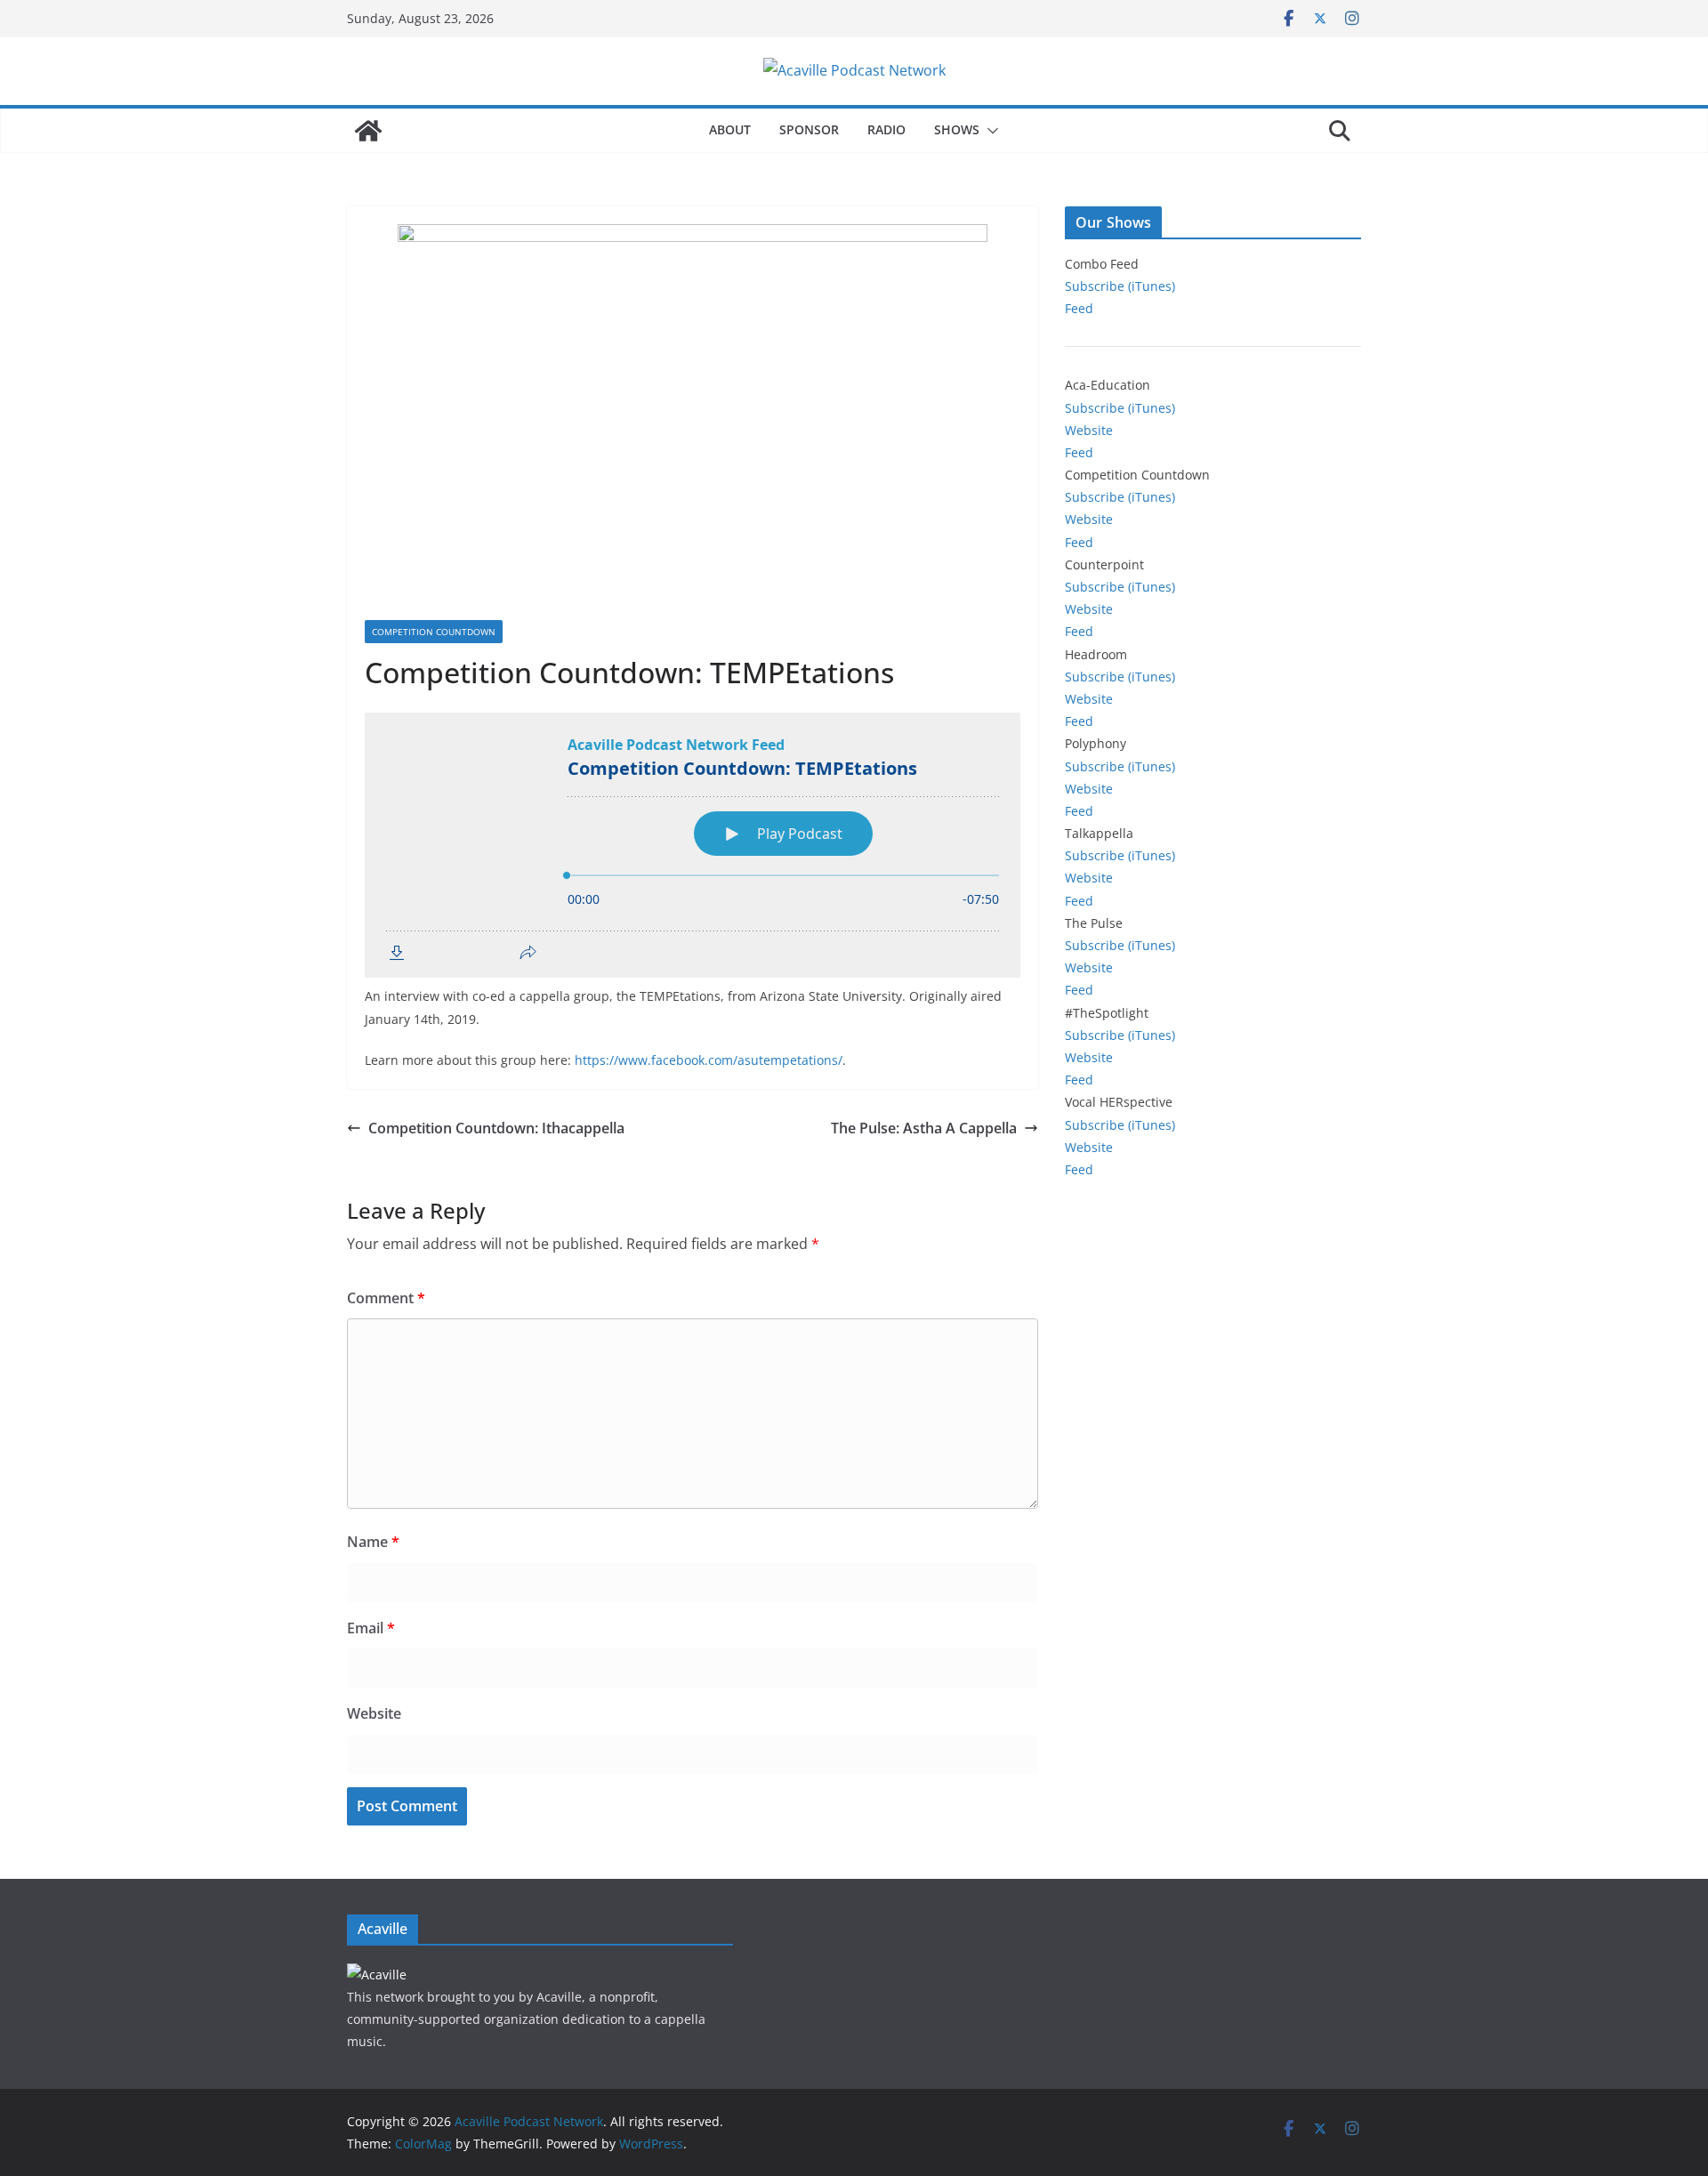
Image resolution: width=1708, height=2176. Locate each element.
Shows (957, 129)
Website (374, 1713)
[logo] (377, 1975)
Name (373, 1542)
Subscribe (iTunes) (1120, 286)
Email (371, 1628)
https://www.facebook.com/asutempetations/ (709, 1060)
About (730, 129)
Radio (886, 129)
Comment (386, 1298)
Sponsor (809, 129)
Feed (1079, 308)
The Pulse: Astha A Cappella (924, 1128)
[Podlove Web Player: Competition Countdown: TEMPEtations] (693, 845)
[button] (989, 131)
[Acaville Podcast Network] (368, 131)
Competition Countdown (434, 632)
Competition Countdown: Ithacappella (496, 1128)
